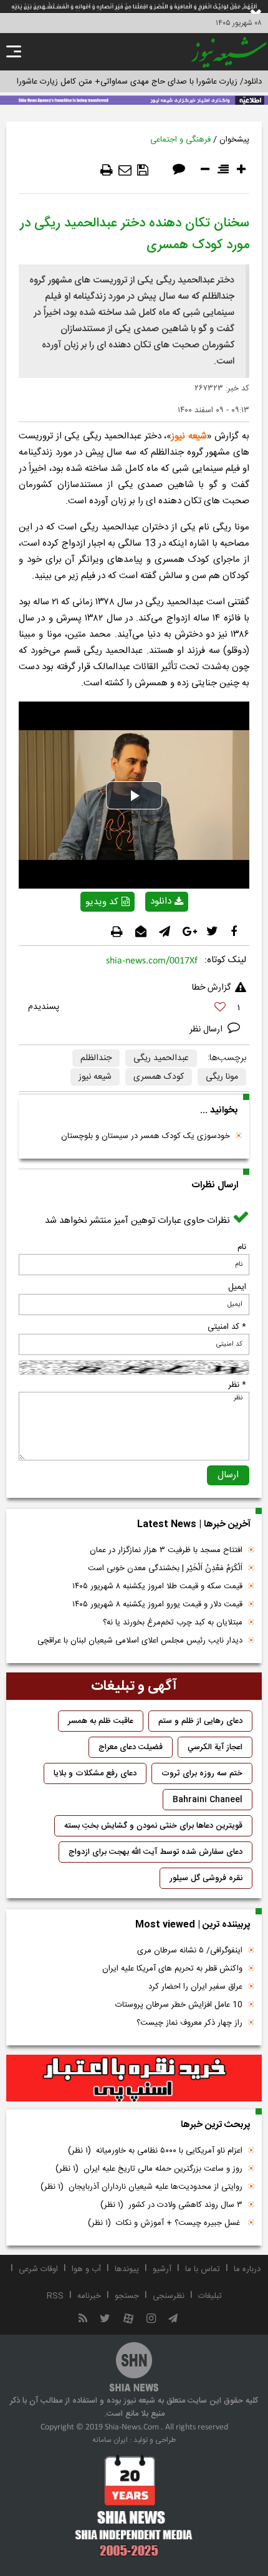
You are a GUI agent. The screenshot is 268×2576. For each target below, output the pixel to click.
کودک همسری (159, 1077)
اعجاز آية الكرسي (215, 1747)
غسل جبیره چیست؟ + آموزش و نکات (165, 2223)
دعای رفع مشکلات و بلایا (95, 1773)
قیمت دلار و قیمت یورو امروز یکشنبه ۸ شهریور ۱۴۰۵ (157, 1604)
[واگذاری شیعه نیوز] (134, 99)
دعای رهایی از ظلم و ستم (200, 1721)
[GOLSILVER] (134, 2078)
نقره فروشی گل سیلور (206, 1878)
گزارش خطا (211, 988)
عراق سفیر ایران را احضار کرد (195, 1987)
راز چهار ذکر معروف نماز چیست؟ (189, 2023)
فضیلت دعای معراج (131, 1747)
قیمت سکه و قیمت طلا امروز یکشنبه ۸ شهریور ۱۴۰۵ (157, 1586)
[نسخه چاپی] (107, 170)
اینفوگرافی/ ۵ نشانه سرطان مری (190, 1951)
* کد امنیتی (227, 1327)
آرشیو (162, 2269)
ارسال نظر (207, 1030)
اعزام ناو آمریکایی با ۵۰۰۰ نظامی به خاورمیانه (155, 2151)
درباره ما (247, 2269)
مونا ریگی (222, 1077)
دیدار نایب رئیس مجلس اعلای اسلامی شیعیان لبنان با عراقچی (140, 1641)
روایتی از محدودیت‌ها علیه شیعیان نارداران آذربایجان (141, 2187)
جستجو (127, 2296)
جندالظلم (96, 1058)
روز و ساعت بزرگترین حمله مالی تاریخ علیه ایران (149, 2169)
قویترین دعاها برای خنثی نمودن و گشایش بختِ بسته (153, 1826)
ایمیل (237, 1287)
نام (242, 1247)
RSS (55, 2296)
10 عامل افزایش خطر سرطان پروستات (179, 2005)
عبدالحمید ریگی (161, 1058)
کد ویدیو (102, 902)
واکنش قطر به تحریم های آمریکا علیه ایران (172, 1969)
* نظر (237, 1385)
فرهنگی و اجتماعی (180, 140)
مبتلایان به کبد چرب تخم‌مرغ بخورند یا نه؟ (173, 1623)
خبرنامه (89, 2296)
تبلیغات (210, 2296)
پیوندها (127, 2269)
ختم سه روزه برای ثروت (202, 1773)
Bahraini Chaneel (208, 1800)
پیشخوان (234, 140)
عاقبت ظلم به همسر (101, 1721)
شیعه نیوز (189, 436)
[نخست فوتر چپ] (134, 2506)
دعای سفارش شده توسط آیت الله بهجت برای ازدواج (156, 1852)
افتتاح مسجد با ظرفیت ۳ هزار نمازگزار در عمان (166, 1550)
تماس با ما (203, 2269)
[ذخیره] (143, 170)
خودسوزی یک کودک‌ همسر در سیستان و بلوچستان (146, 1136)
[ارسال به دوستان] (125, 170)
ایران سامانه (110, 2440)
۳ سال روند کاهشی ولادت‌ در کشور (171, 2205)
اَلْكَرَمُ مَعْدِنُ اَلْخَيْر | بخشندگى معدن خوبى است (165, 1568)
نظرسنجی (169, 2296)
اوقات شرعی (38, 2269)
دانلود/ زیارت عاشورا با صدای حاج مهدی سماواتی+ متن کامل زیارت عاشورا (139, 82)
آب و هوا (86, 2269)
